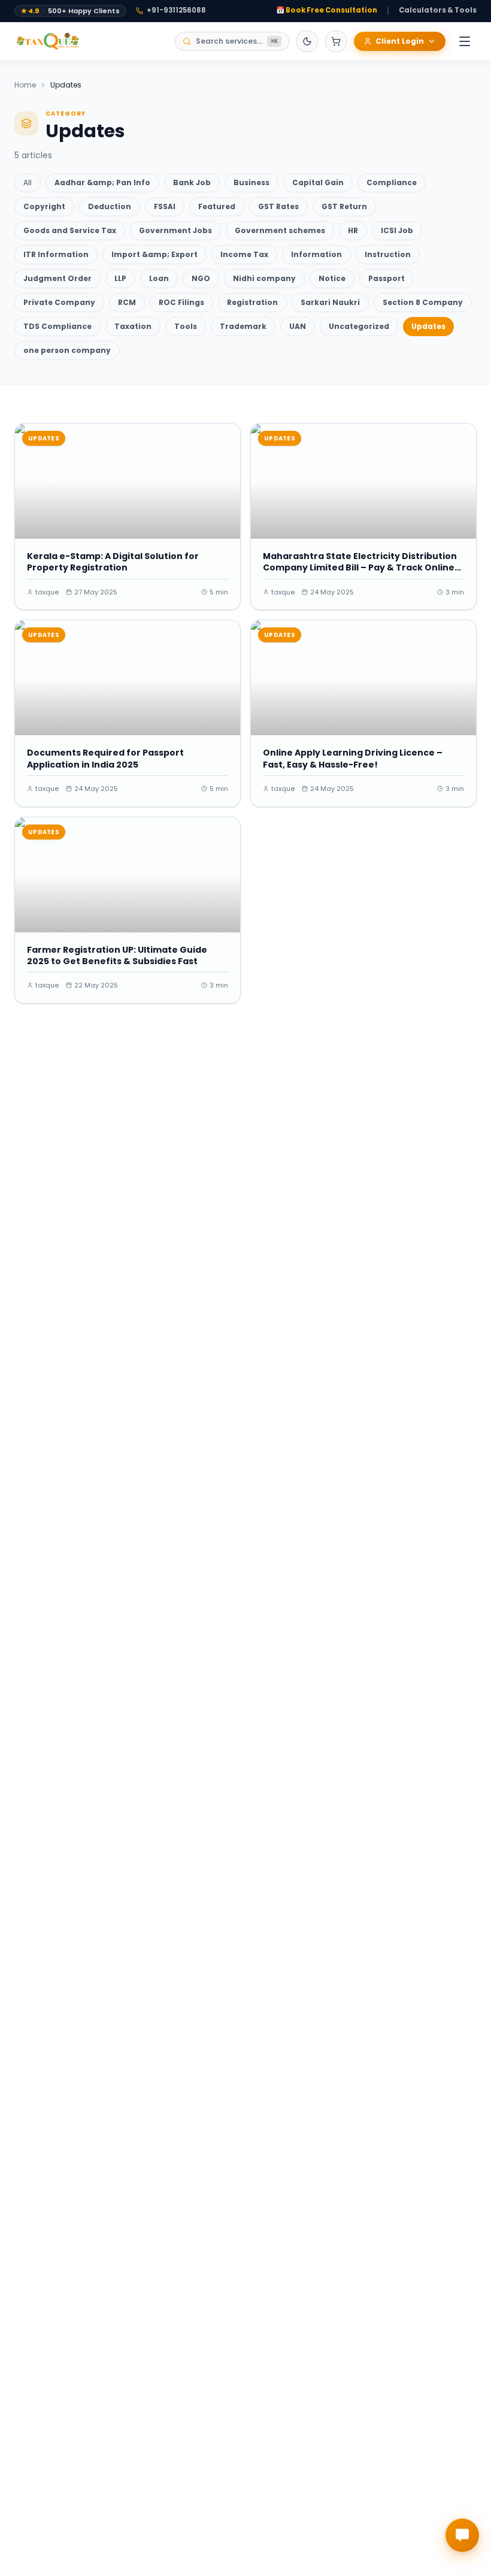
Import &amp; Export (154, 254)
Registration (252, 302)
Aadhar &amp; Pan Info (102, 182)
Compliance (392, 182)
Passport (387, 278)
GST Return (344, 206)
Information (316, 254)
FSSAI (165, 206)
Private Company (59, 302)
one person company (67, 350)
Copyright (44, 206)
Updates (428, 326)
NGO (201, 278)
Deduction (110, 206)
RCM (127, 302)
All (28, 182)
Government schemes (280, 230)
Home (25, 85)
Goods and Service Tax (70, 230)
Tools (186, 326)
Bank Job (192, 182)
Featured (217, 206)
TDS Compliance (57, 326)
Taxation (133, 326)
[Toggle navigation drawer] (465, 41)
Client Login (400, 41)
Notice (332, 278)
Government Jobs (175, 230)
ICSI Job (397, 230)
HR (353, 230)
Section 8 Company (423, 302)
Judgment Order (57, 278)
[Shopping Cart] (336, 41)
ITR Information (56, 254)
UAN (298, 326)
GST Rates (278, 206)
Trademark (243, 326)
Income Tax (244, 254)
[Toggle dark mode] (307, 41)
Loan (159, 278)
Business (251, 182)
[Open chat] (462, 2535)
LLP (120, 278)
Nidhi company (264, 278)
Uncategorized (359, 326)
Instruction (388, 254)
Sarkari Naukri (330, 302)
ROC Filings (181, 302)
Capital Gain (318, 182)
